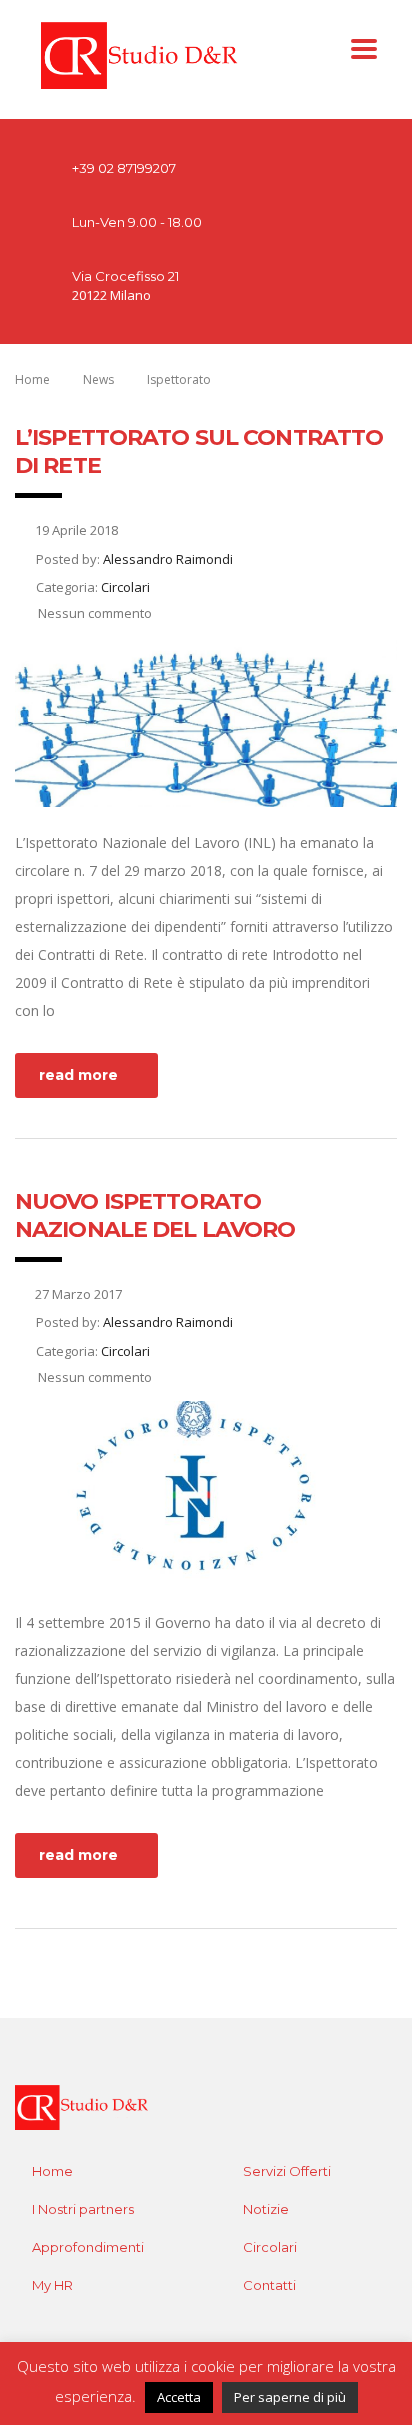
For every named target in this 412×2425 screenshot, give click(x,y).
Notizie (266, 2209)
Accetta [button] (179, 2397)
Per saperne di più (290, 2397)
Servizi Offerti (287, 2171)
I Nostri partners (83, 2209)
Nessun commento (93, 613)
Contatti (269, 2285)
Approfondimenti (88, 2247)
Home (32, 379)
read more (78, 1075)
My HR (52, 2285)
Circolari (270, 2247)
